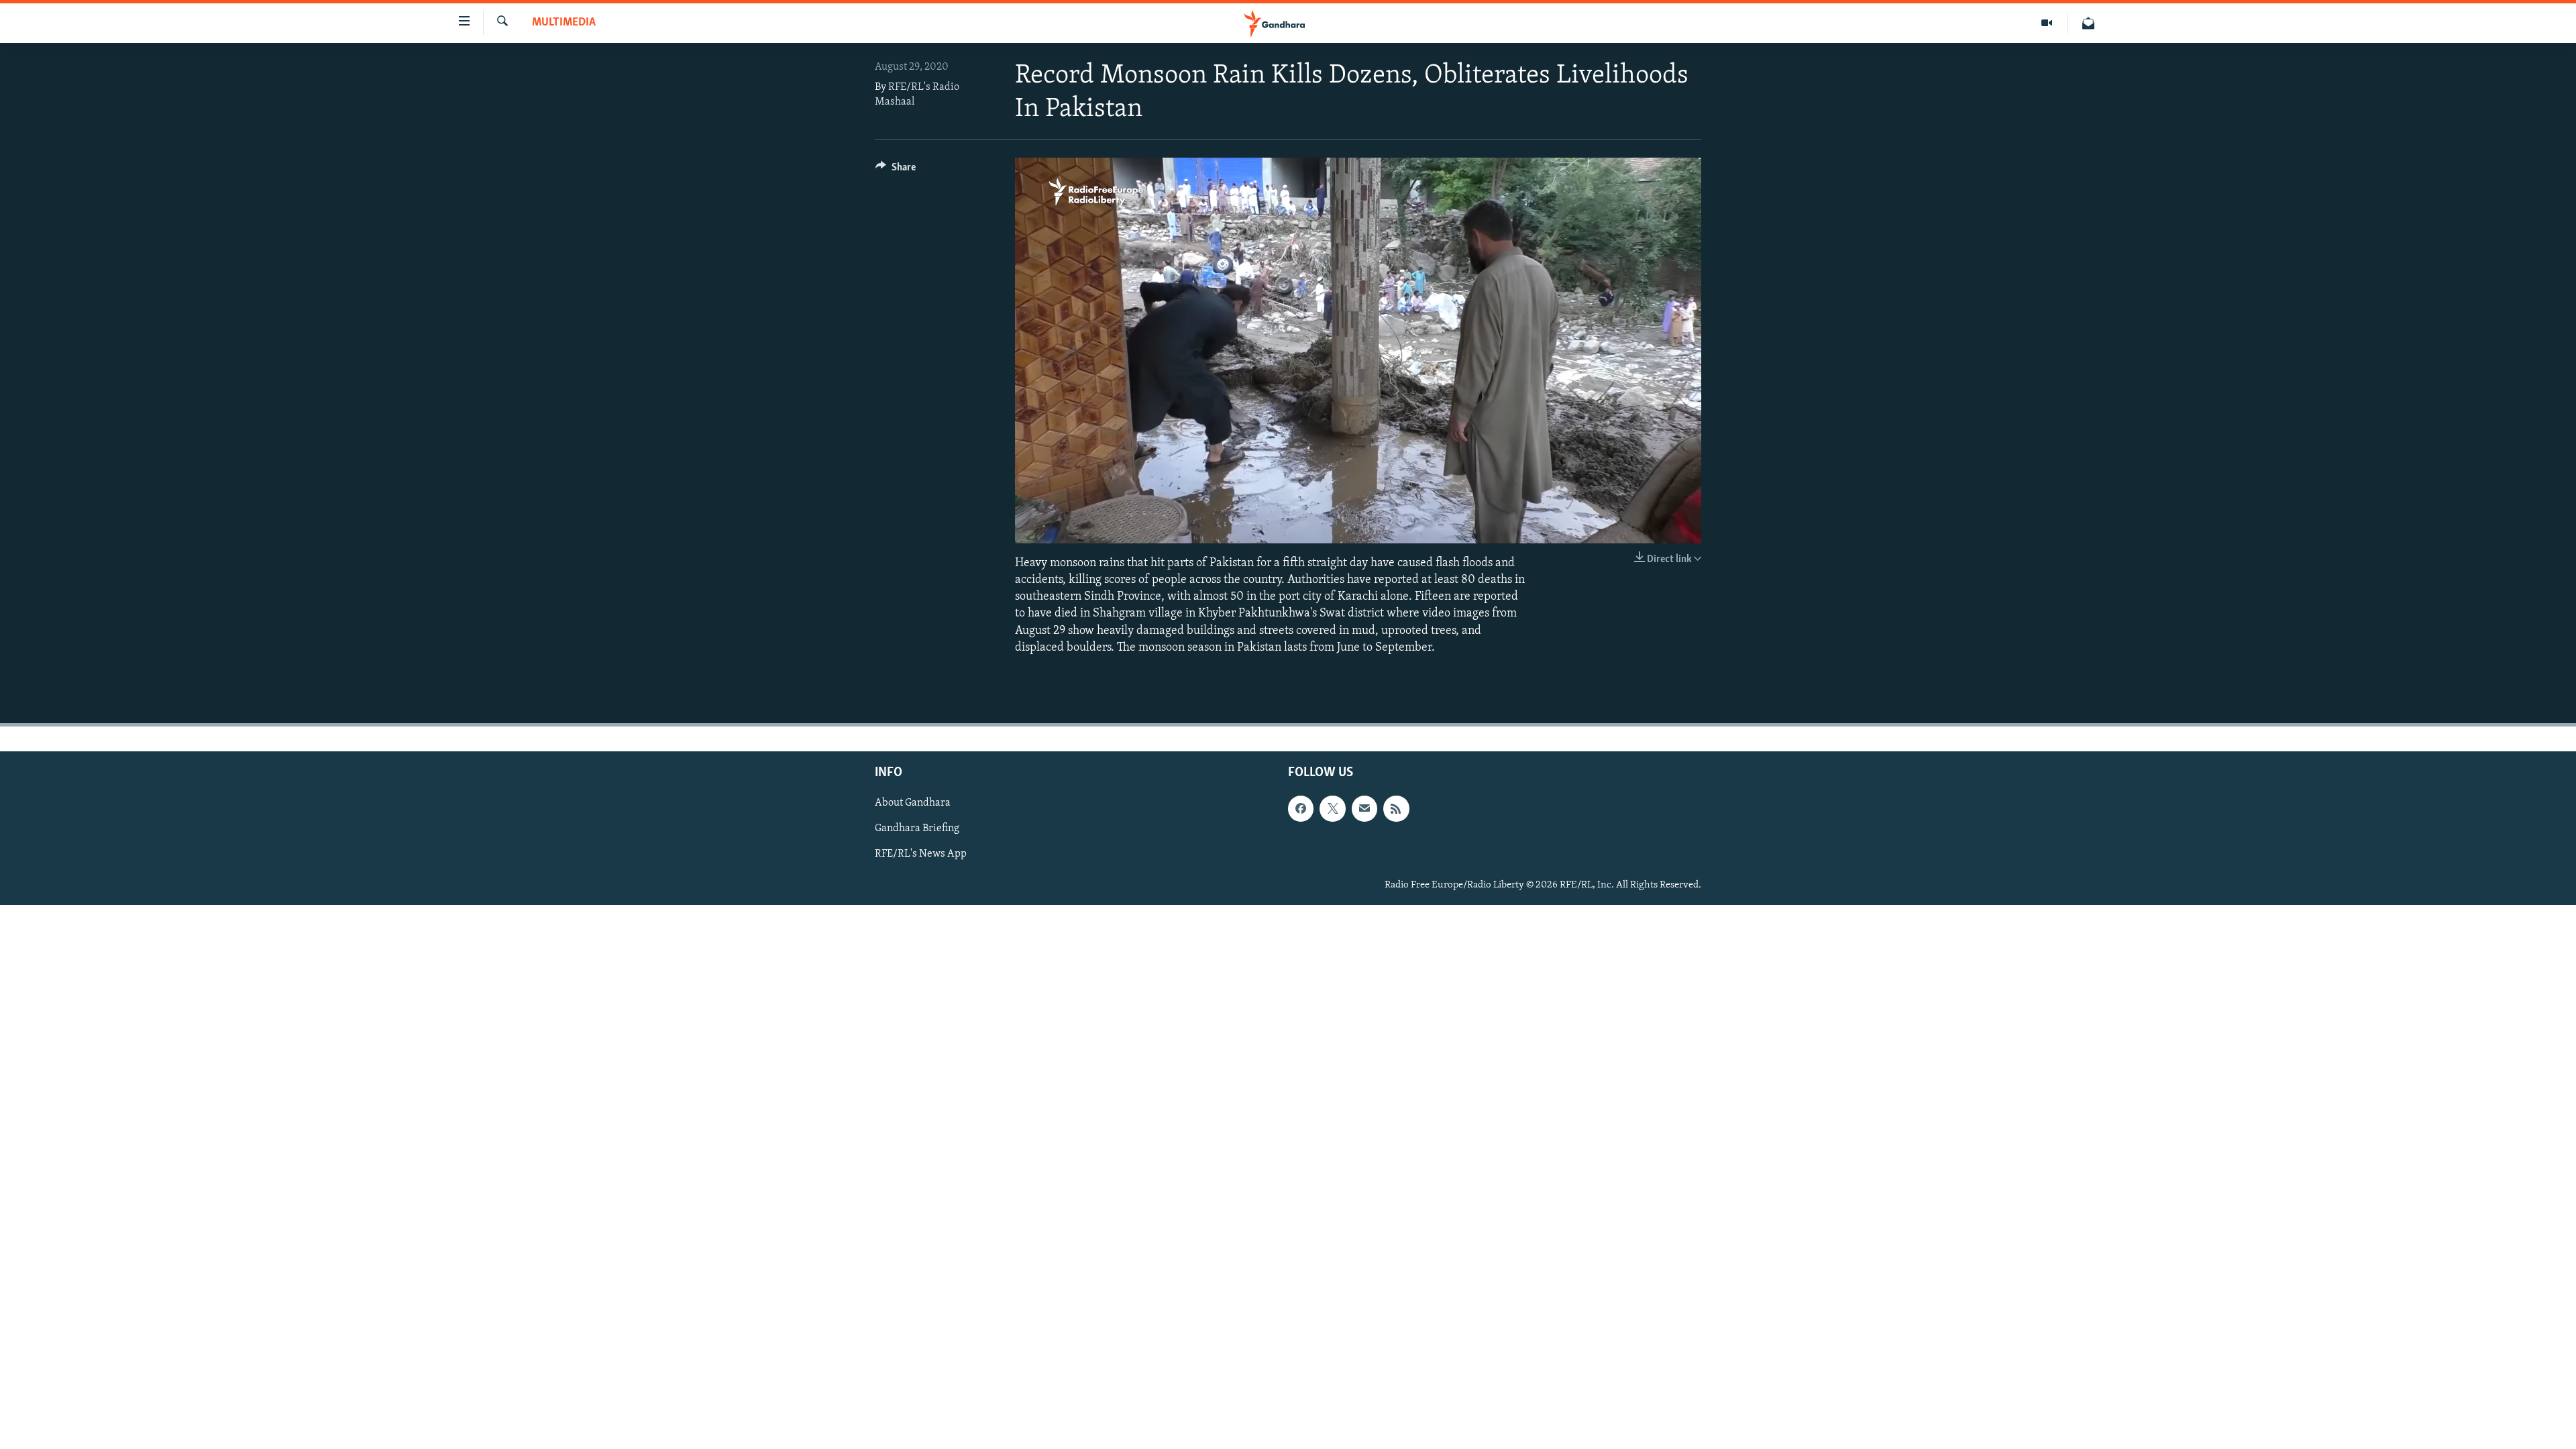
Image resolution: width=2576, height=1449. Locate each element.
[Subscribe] (1364, 808)
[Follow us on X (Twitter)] (1332, 808)
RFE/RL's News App (921, 854)
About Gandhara (913, 803)
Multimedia (564, 23)
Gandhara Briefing (917, 828)
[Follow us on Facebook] (1301, 808)
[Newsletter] (2088, 23)
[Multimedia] (2047, 23)
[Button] (896, 170)
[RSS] (1396, 808)
